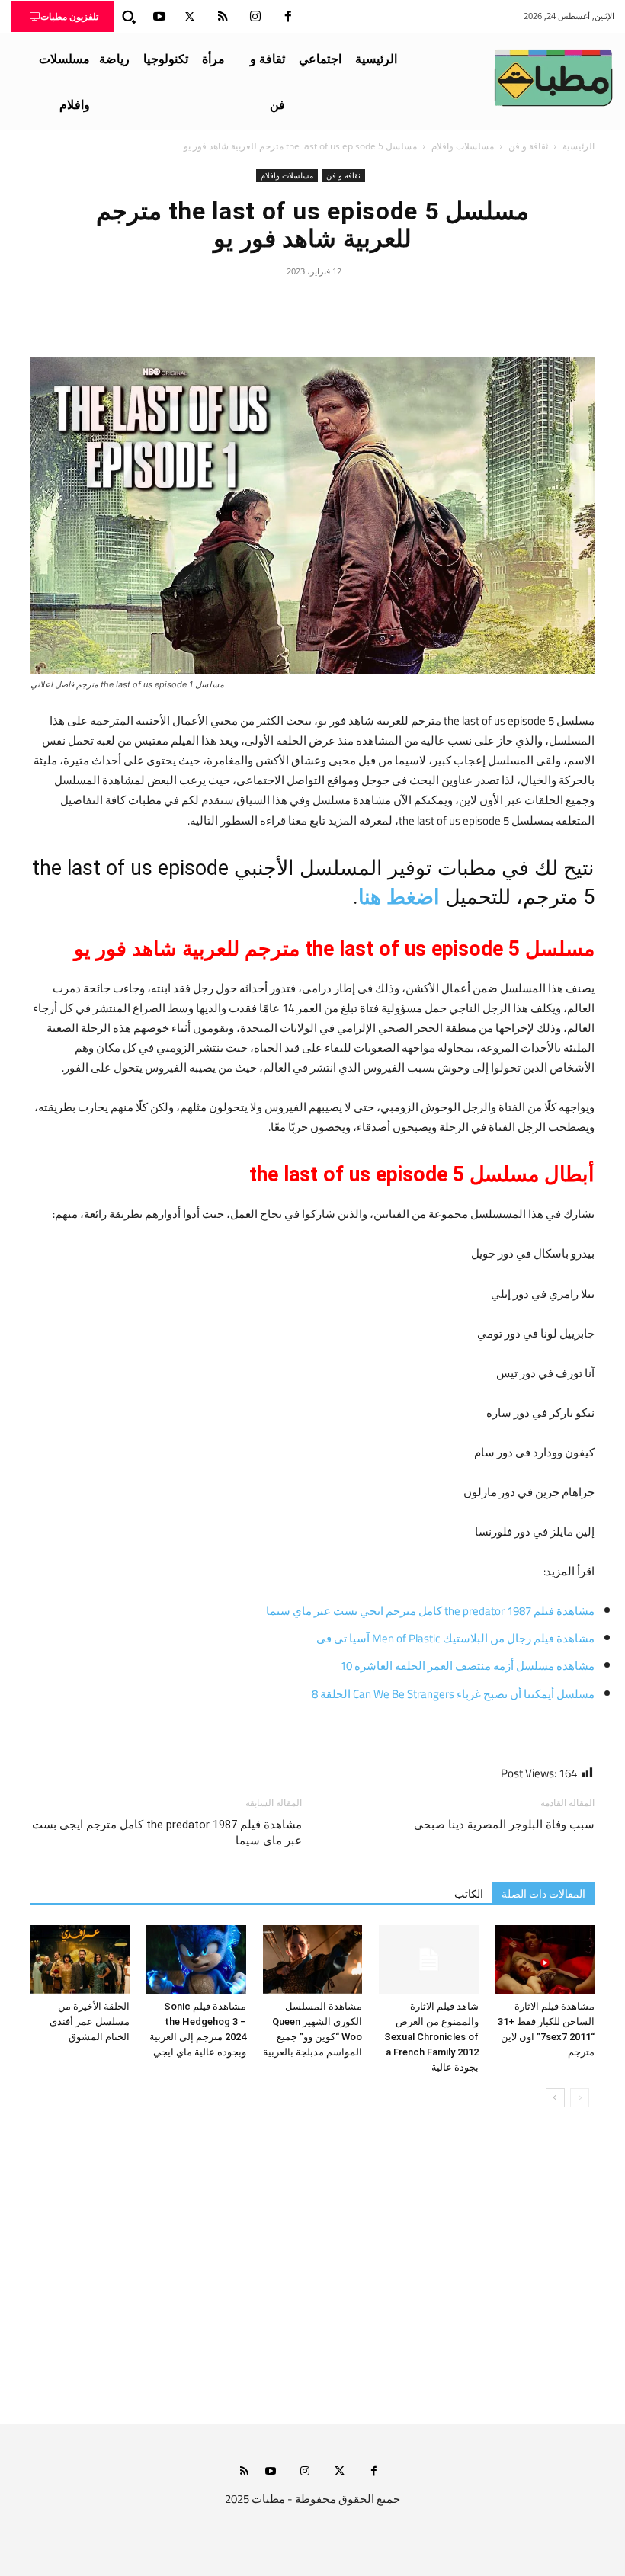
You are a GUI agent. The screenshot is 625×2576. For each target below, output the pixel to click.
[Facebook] (288, 17)
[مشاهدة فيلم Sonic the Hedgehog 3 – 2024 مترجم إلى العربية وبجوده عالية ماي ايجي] (196, 1959)
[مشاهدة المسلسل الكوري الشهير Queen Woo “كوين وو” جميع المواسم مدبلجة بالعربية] (312, 1959)
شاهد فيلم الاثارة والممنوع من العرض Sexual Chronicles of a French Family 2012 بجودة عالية (431, 2037)
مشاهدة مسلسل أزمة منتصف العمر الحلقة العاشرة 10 (467, 1666)
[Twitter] (190, 17)
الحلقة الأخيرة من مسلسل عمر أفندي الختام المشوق (90, 2022)
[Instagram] (255, 17)
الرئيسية (579, 146)
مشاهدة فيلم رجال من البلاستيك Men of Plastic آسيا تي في (455, 1638)
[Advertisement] (312, 2281)
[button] (129, 17)
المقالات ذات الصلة (543, 1894)
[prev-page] (580, 2098)
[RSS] (223, 17)
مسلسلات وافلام (463, 146)
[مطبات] (553, 78)
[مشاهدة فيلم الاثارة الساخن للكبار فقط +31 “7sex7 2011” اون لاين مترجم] (545, 1959)
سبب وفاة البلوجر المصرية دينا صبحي (504, 1825)
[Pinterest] (312, 306)
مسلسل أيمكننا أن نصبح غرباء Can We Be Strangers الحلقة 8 (453, 1694)
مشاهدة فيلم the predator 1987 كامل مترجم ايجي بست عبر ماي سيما (430, 1611)
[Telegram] (242, 306)
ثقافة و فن (528, 146)
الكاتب (469, 1894)
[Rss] (244, 2472)
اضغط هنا (399, 897)
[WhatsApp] (277, 306)
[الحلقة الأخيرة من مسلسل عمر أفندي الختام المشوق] (80, 1959)
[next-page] (555, 2098)
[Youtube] (159, 17)
